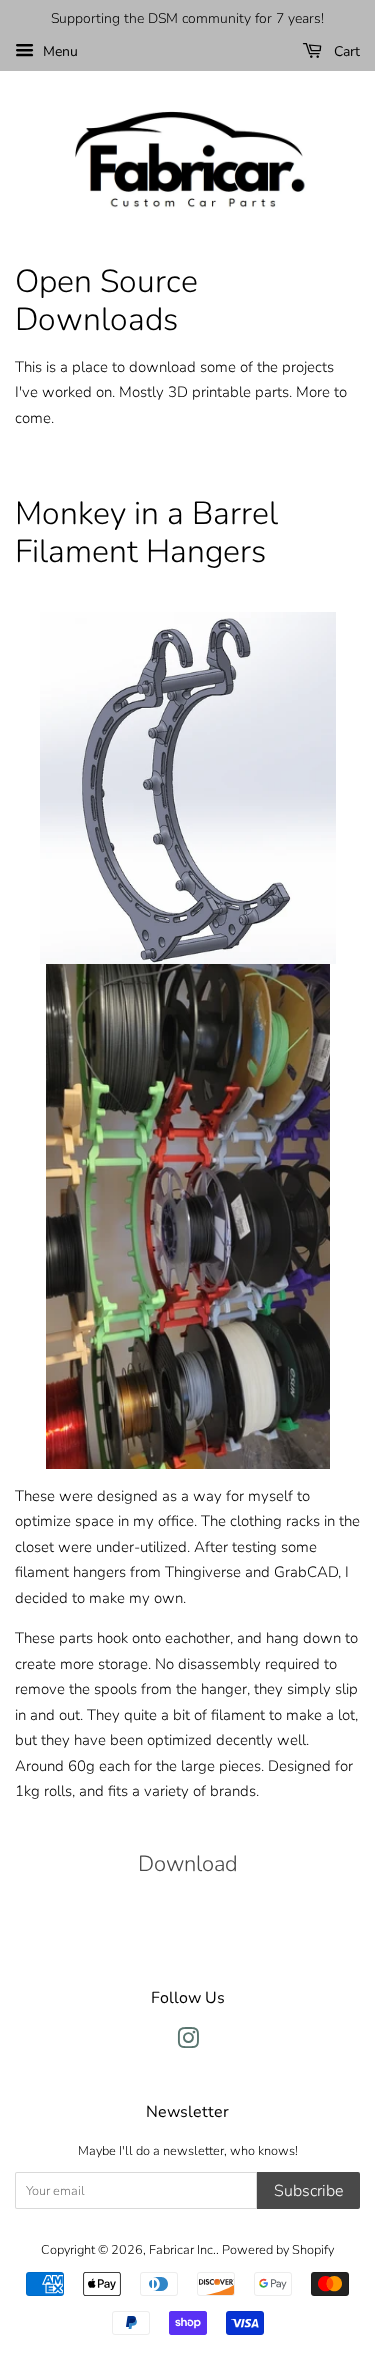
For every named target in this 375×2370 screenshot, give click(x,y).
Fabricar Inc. (182, 2250)
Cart (345, 51)
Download (188, 1864)
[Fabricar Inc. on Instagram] (188, 2043)
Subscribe (308, 2191)
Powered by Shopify (278, 2250)
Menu (58, 51)
